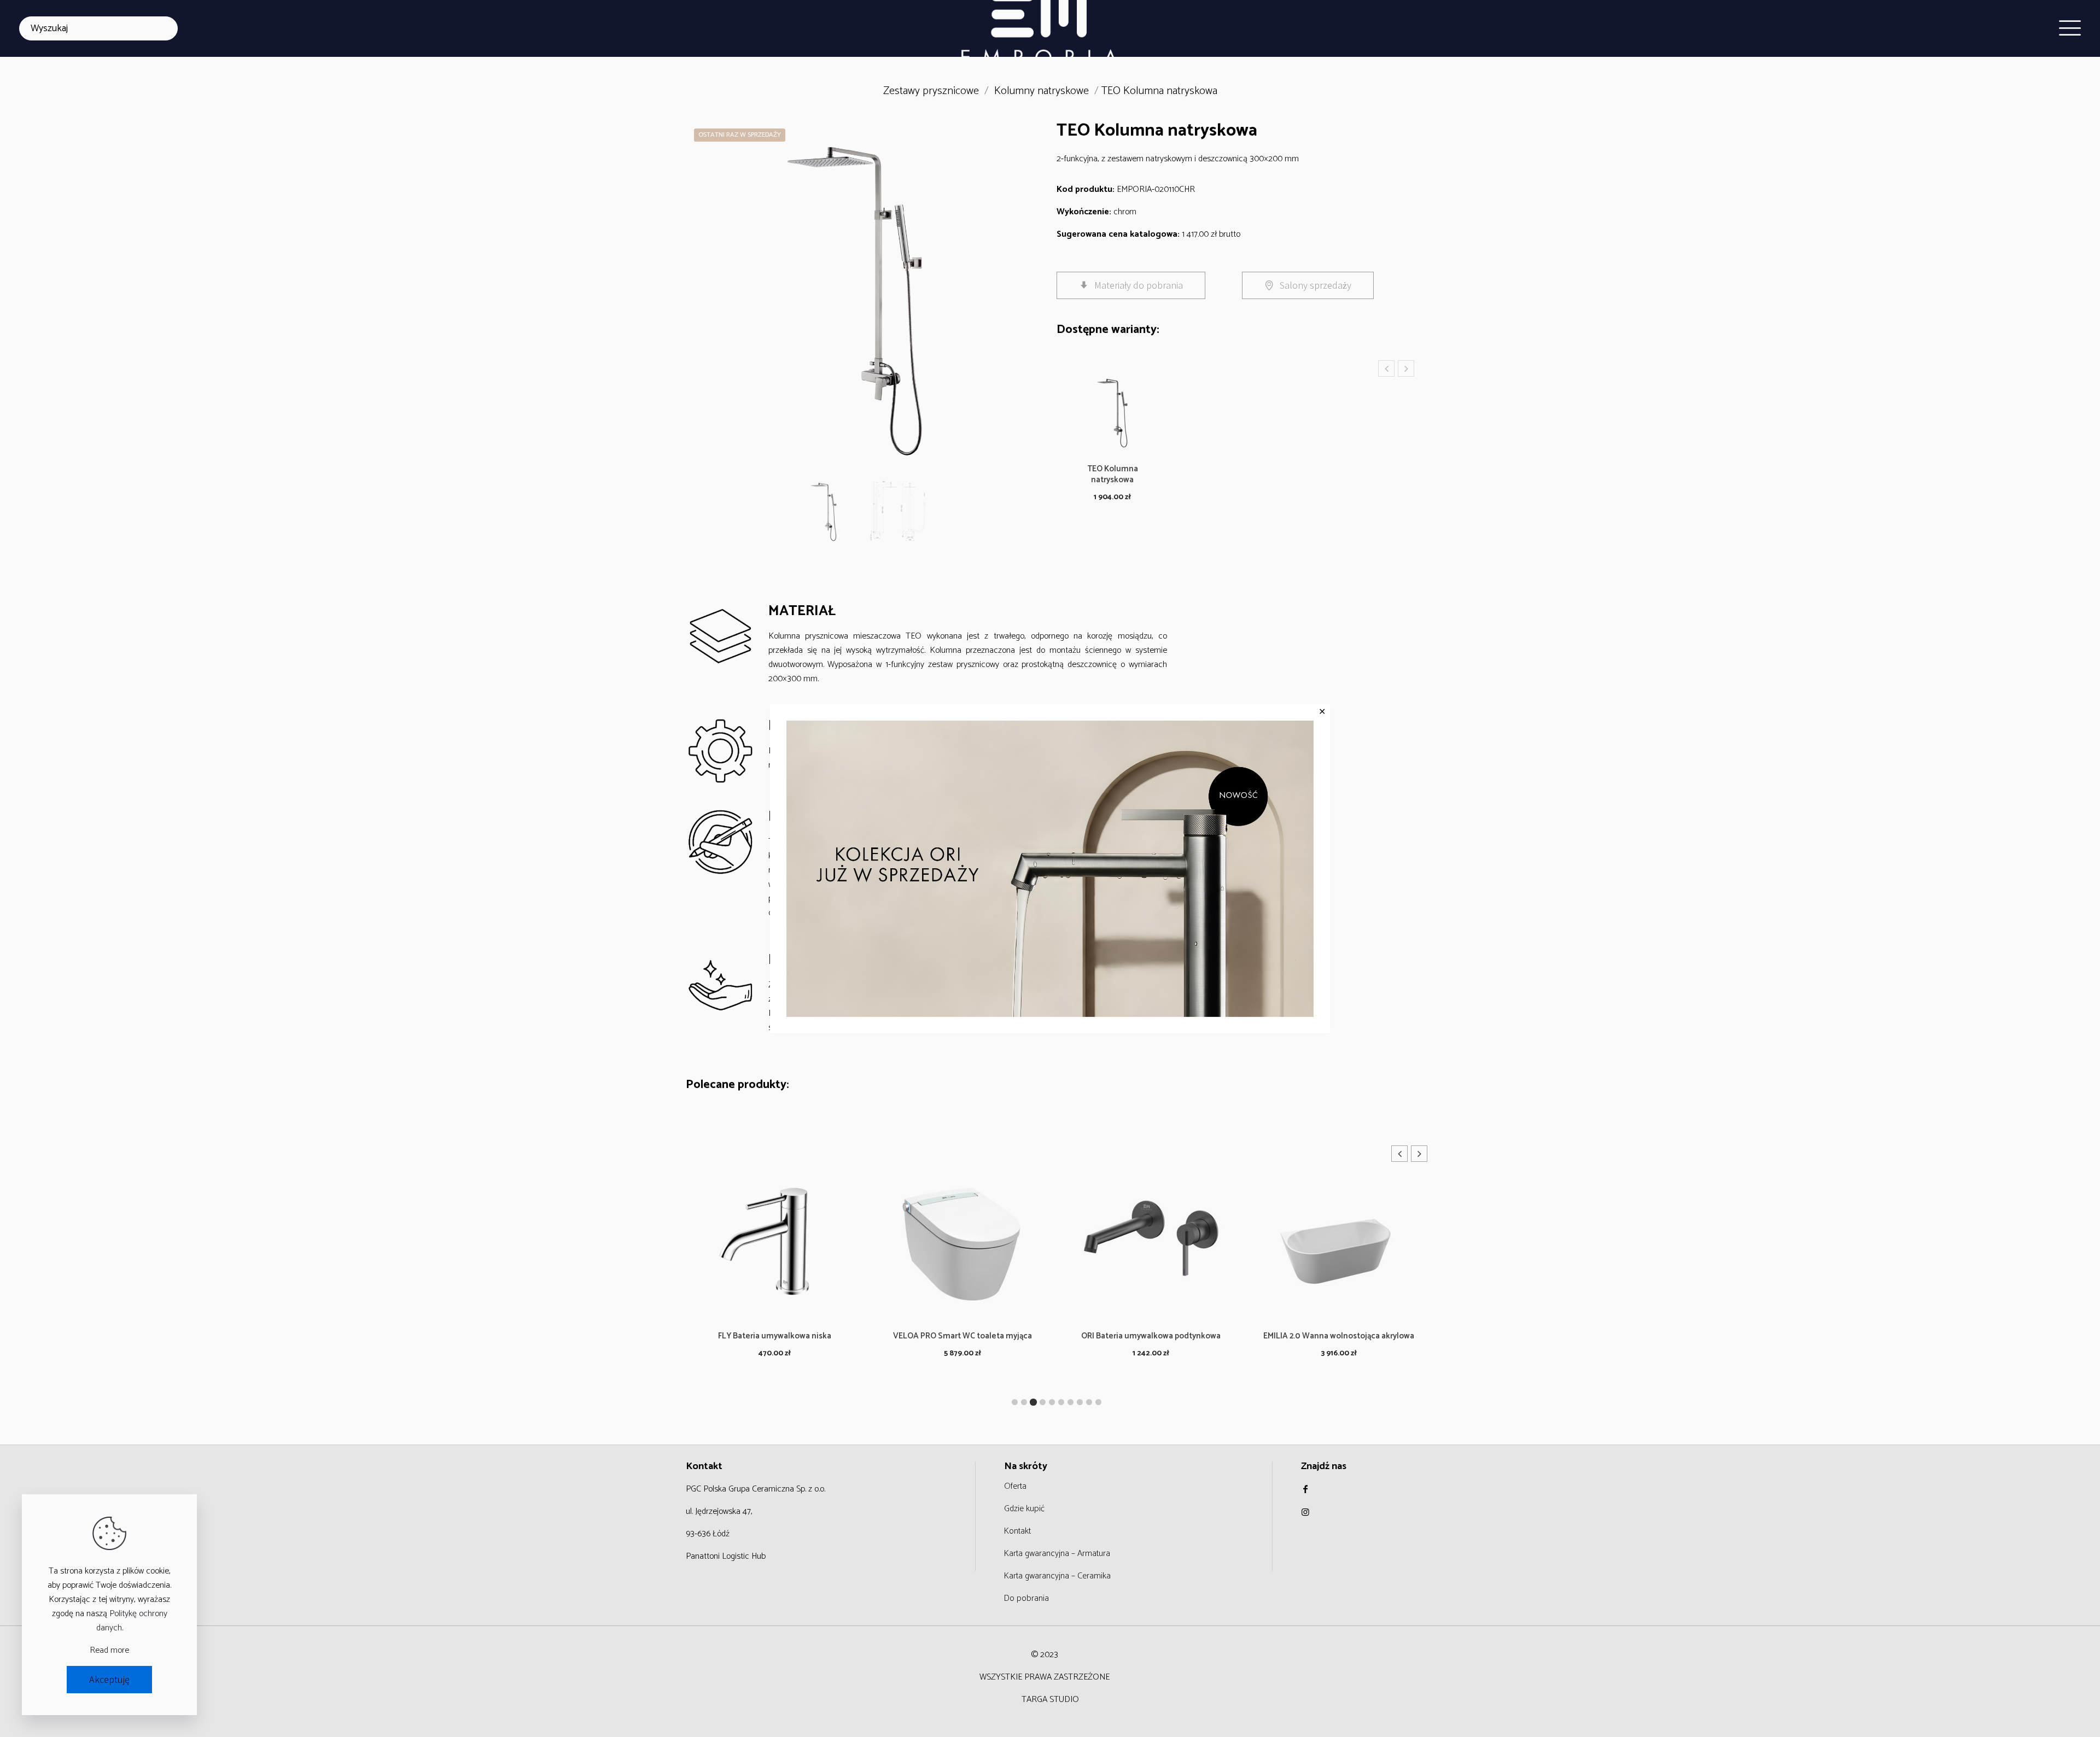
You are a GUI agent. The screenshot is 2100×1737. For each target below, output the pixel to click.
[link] (1050, 868)
